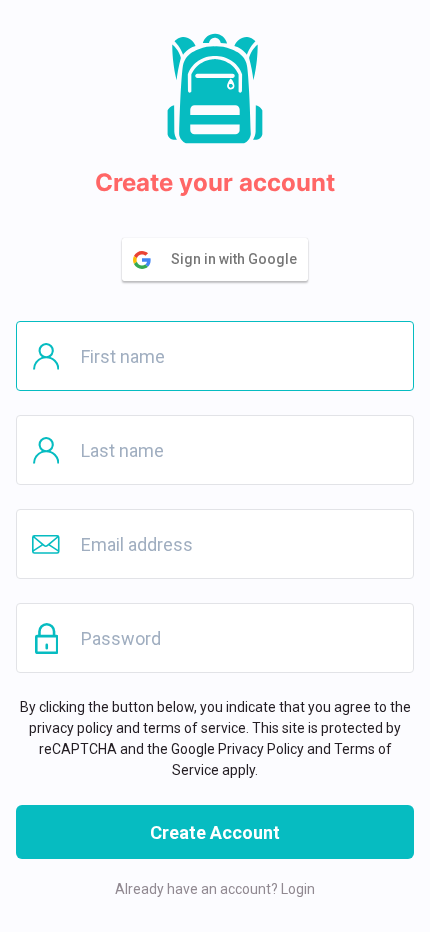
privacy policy (71, 728)
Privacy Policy (261, 749)
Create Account (215, 832)
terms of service (194, 728)
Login (298, 889)
